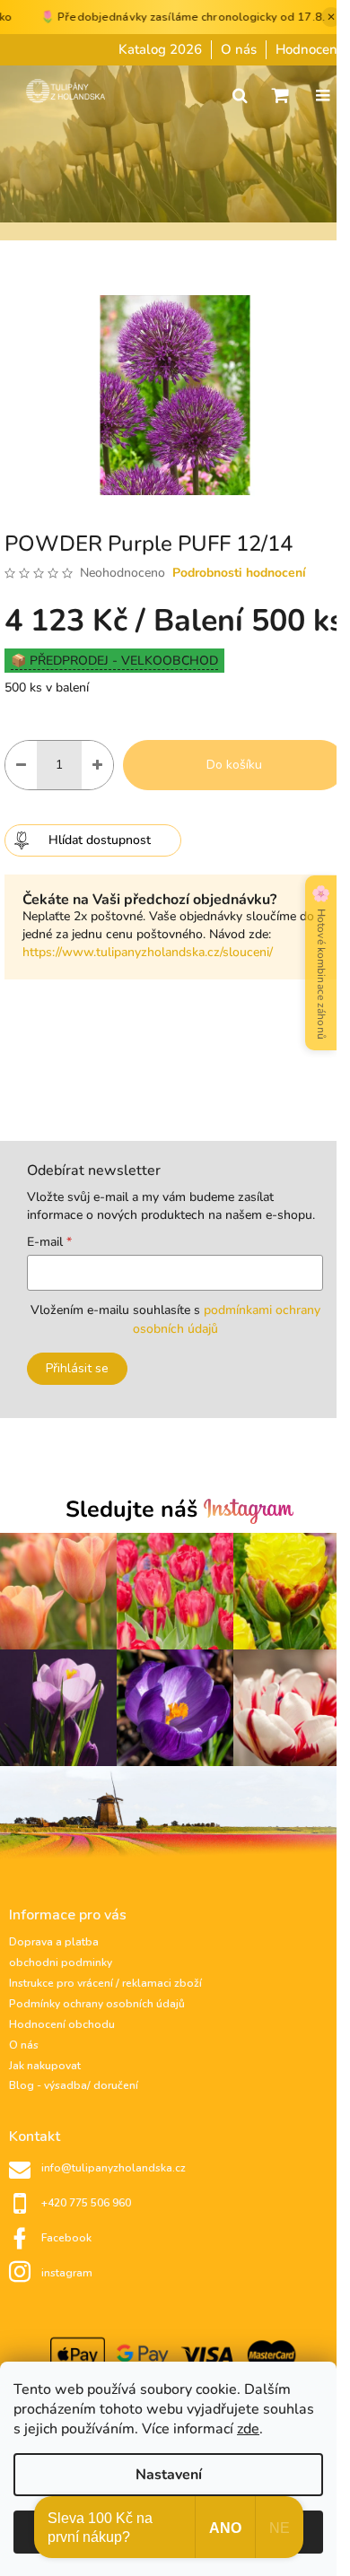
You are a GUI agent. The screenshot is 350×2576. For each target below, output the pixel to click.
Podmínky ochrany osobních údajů (97, 2004)
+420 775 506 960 (86, 2203)
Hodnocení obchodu (62, 2024)
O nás (239, 49)
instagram (67, 2273)
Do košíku (234, 765)
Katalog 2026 (160, 49)
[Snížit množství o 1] (21, 765)
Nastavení (169, 2475)
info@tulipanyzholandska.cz (114, 2168)
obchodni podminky (61, 1962)
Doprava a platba (54, 1942)
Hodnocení (308, 49)
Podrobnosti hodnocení (239, 573)
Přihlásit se (77, 1368)
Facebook (66, 2238)
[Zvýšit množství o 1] (97, 765)
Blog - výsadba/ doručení (74, 2085)
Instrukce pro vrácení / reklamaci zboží (105, 1983)
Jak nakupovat (45, 2066)
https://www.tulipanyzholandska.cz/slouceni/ (148, 952)
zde (248, 2429)
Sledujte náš (135, 1511)
